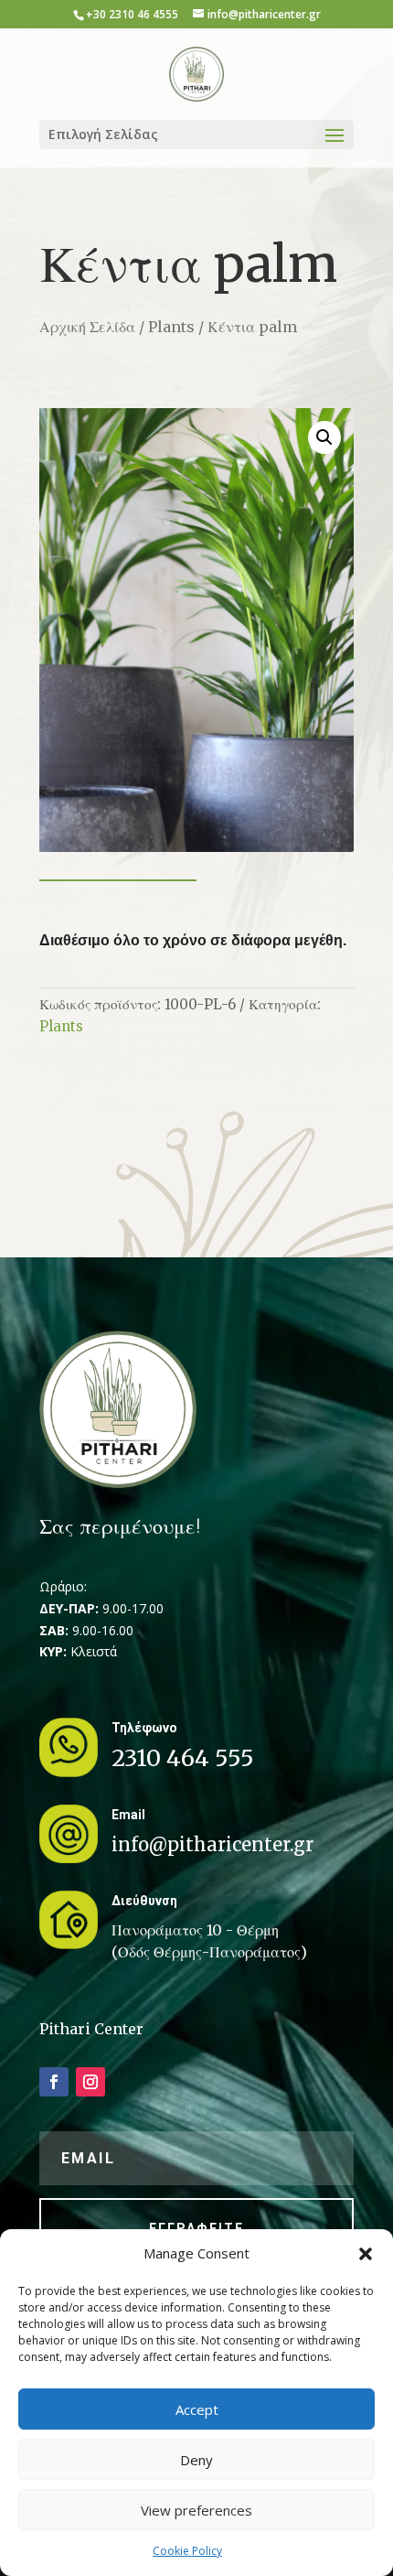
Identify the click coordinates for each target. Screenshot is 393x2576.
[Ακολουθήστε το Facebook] (54, 2082)
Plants (171, 327)
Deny (196, 2460)
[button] (366, 2254)
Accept (197, 2409)
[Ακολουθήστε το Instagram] (90, 2082)
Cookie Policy (187, 2551)
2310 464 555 (183, 1758)
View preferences (196, 2510)
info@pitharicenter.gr (212, 1844)
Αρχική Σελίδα (87, 327)
